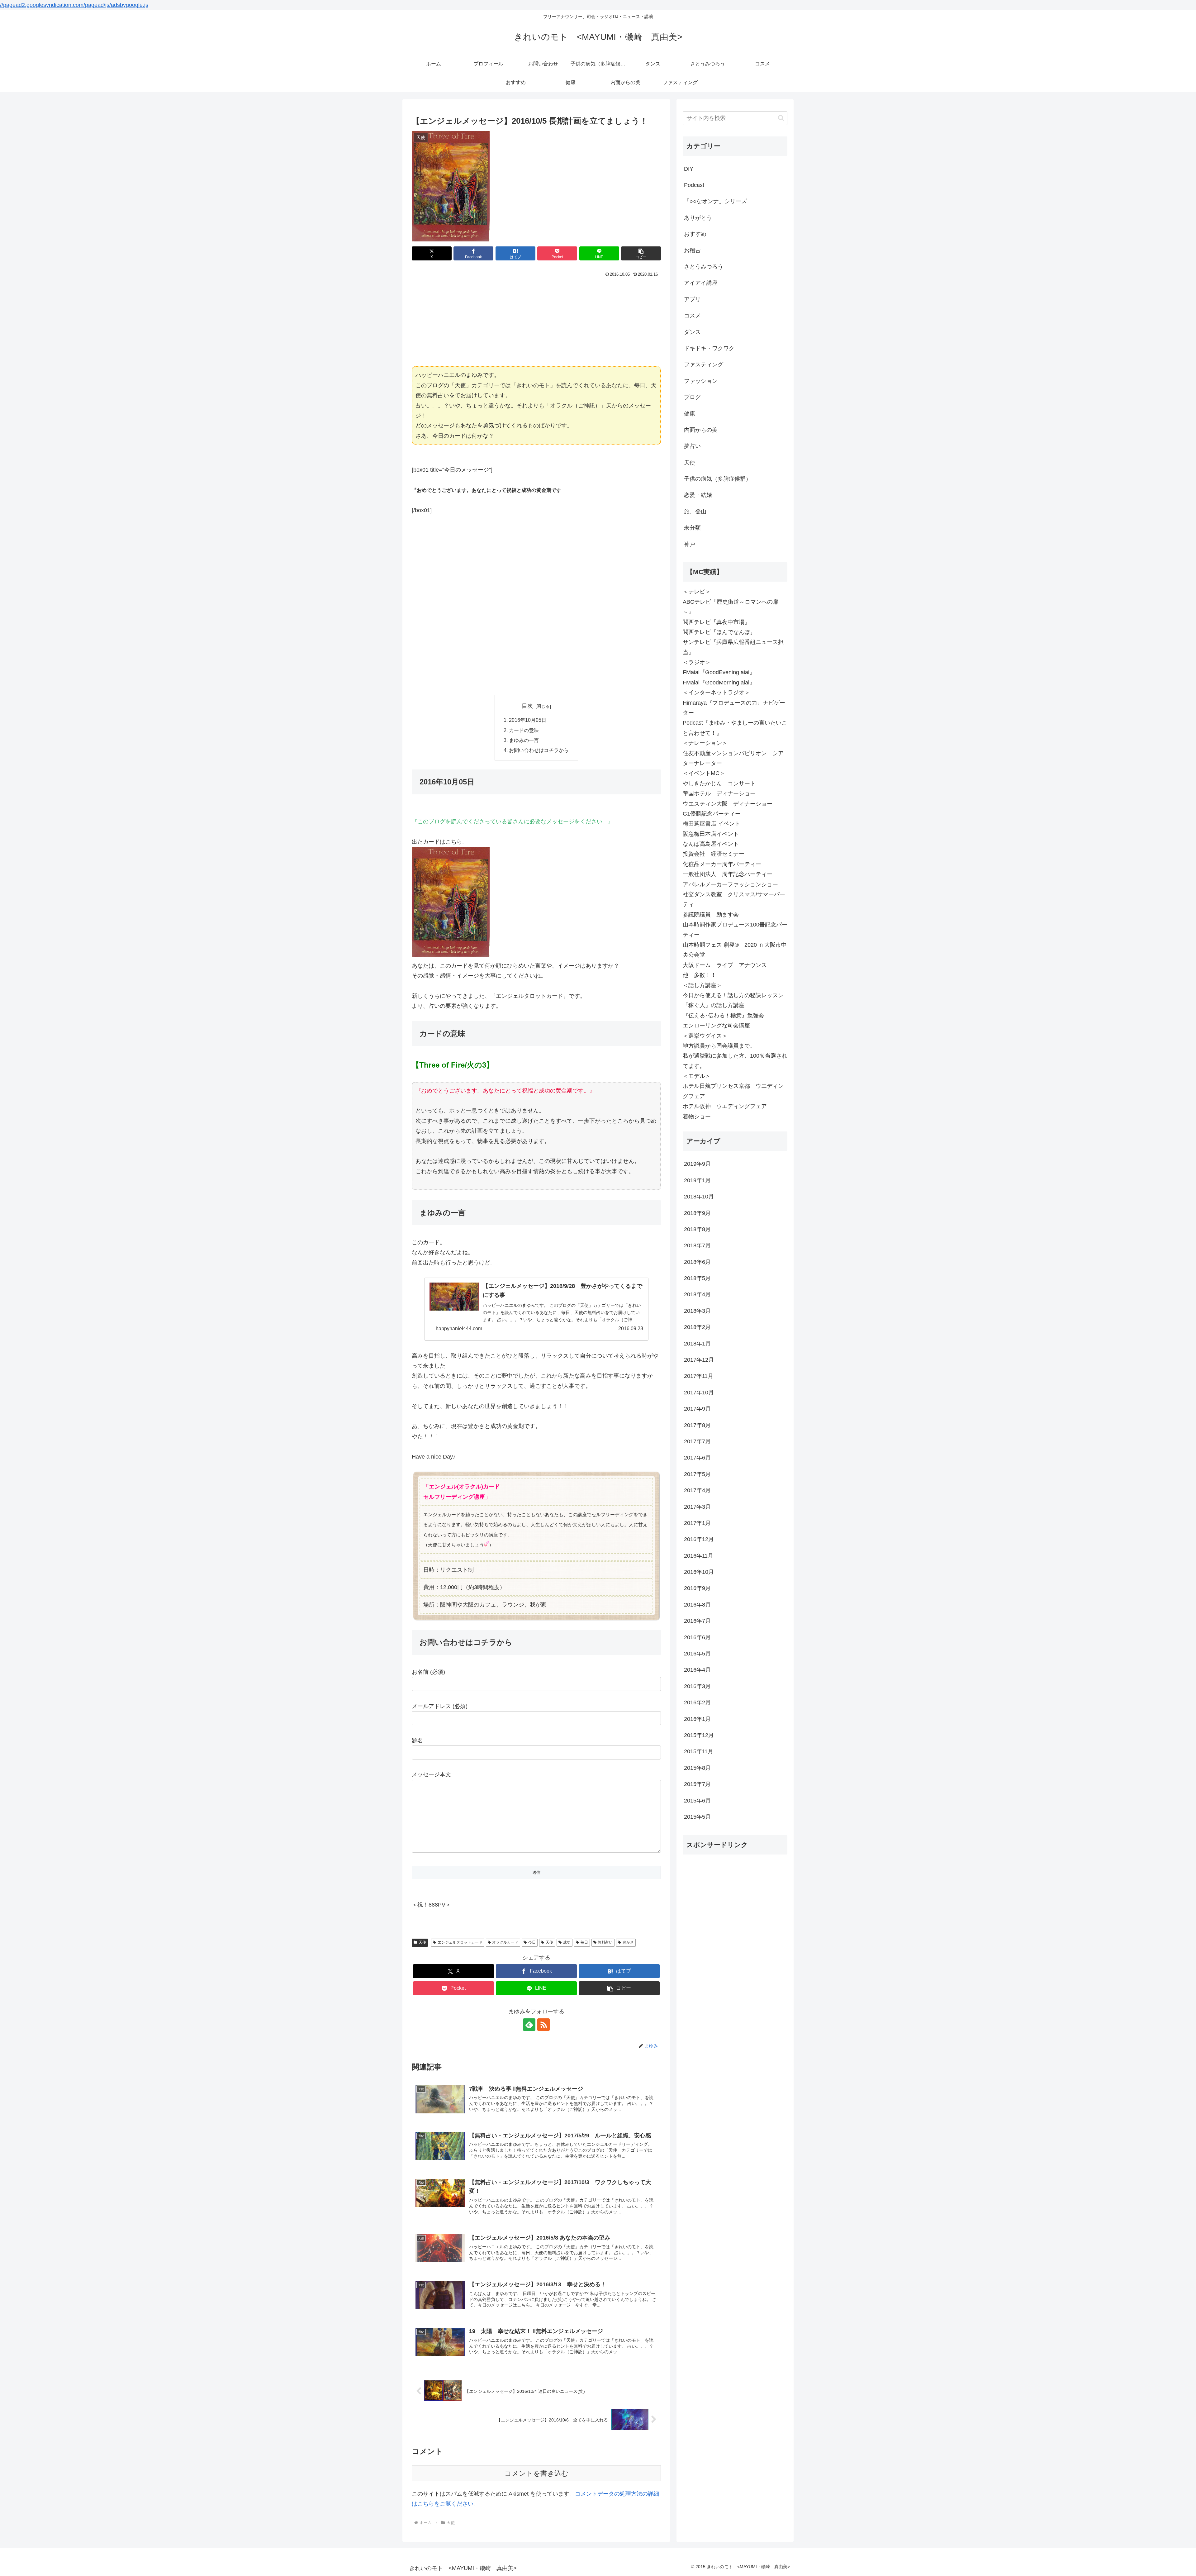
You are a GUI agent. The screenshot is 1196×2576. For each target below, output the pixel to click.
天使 (422, 1942)
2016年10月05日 (528, 720)
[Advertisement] (536, 321)
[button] (641, 253)
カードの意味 (524, 730)
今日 (532, 1942)
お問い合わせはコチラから (539, 750)
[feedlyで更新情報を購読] (529, 2025)
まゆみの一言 (524, 740)
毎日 (584, 1942)
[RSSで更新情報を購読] (543, 2025)
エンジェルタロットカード (460, 1942)
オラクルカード (505, 1942)
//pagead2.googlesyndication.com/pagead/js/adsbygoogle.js (74, 5)
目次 (527, 706)
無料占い (605, 1942)
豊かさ (628, 1942)
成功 (567, 1942)
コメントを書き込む (536, 2473)
